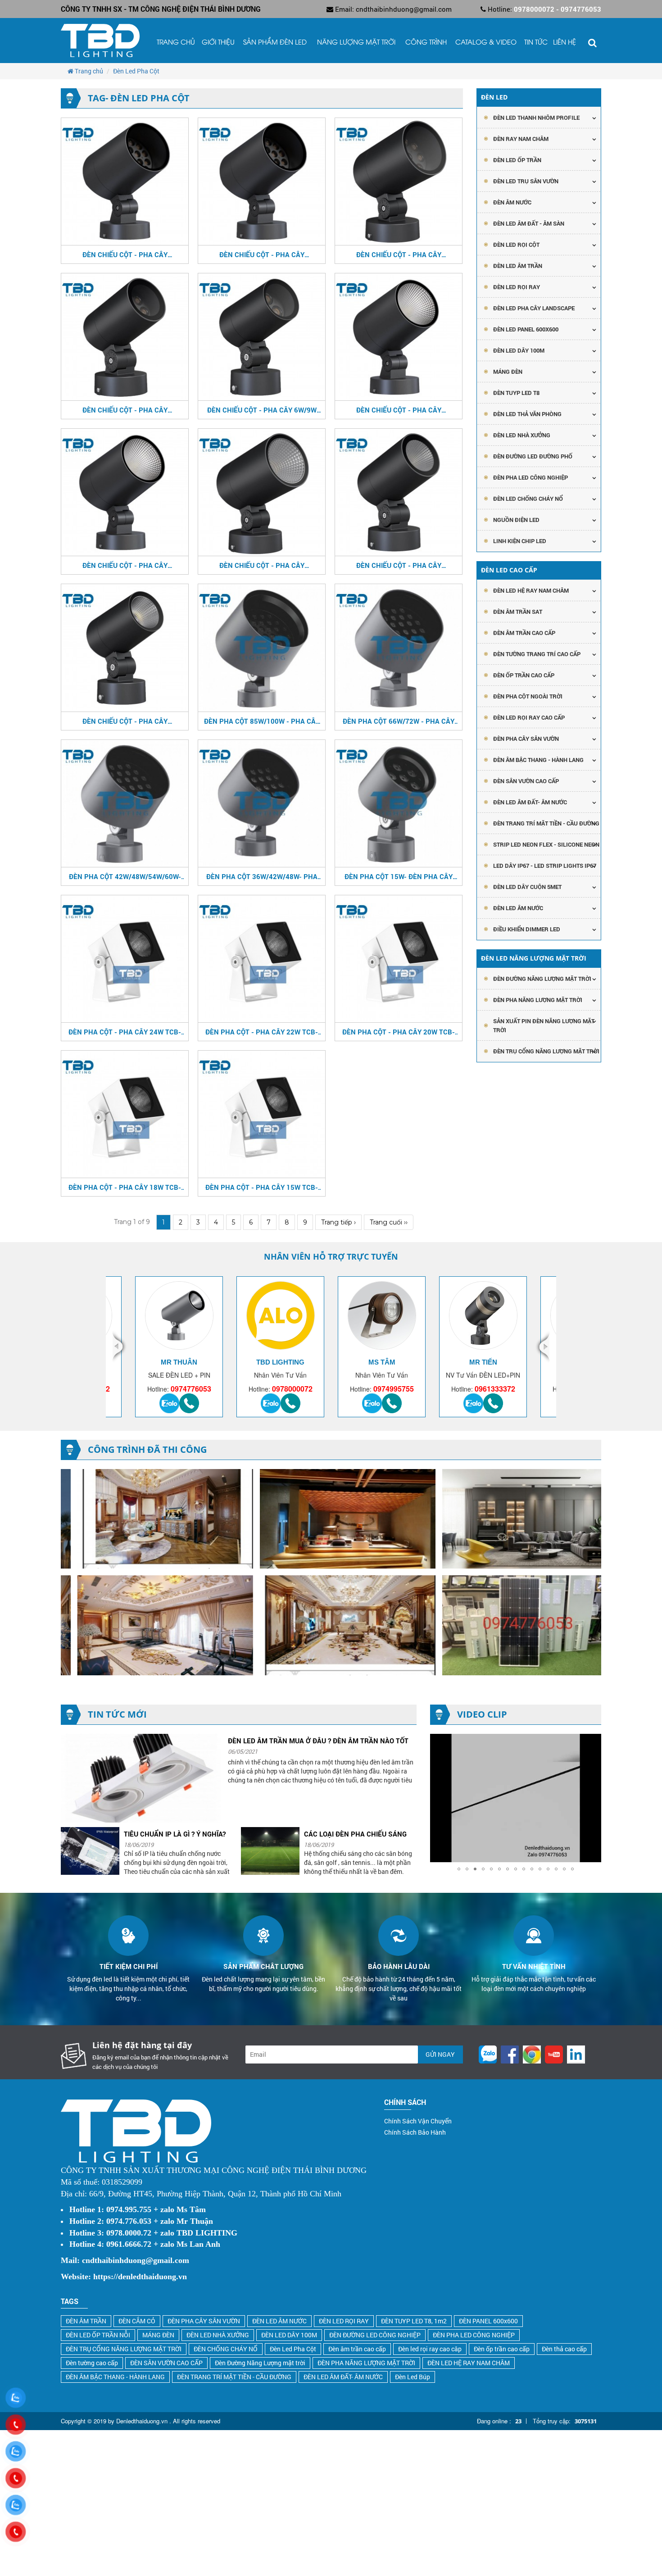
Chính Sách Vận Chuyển (418, 2121)
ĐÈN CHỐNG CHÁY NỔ (226, 2349)
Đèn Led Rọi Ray (517, 287)
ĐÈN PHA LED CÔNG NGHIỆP (531, 477)
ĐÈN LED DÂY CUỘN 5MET (527, 887)
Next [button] (542, 1347)
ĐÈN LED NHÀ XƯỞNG (522, 435)
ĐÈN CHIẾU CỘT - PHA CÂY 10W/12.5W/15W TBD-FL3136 (125, 410)
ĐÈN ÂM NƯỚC (512, 202)
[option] (179, 1347)
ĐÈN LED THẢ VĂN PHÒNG (527, 414)
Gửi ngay (440, 2054)
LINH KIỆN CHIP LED (520, 541)
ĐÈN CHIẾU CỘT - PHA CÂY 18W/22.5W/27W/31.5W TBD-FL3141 (399, 254)
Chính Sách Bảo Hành (415, 2132)
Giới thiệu (218, 43)
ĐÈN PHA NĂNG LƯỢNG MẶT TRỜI (538, 1000)
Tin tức (536, 43)
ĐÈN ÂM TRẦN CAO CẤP (524, 633)
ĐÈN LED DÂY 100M (289, 2335)
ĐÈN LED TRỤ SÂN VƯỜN (526, 181)
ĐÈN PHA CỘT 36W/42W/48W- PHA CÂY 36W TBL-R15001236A (262, 876)
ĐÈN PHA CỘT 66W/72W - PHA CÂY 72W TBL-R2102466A (399, 721)
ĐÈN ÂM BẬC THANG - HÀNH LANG (538, 760)
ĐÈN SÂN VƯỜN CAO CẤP (526, 781)
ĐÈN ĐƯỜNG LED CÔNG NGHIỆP (375, 2335)
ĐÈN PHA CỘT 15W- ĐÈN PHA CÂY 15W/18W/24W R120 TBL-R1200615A (399, 876)
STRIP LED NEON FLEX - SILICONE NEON (546, 844)
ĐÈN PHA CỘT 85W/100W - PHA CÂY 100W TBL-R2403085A (262, 721)
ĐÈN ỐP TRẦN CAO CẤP (524, 675)
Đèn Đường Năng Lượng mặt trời (260, 2363)
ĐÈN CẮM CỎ (137, 2321)
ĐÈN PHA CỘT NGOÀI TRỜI (528, 696)
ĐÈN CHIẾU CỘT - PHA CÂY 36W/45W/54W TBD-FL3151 (125, 254)
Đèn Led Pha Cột (293, 2349)
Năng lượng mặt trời (356, 43)
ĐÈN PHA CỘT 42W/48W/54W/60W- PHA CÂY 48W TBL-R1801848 (125, 876)
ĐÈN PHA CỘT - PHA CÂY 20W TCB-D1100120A (399, 1032)
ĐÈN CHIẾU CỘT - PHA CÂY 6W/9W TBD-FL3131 (262, 410)
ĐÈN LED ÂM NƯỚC (518, 908)
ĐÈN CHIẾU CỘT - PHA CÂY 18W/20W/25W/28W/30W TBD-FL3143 (262, 565)
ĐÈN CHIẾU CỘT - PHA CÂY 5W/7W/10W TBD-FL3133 (125, 721)
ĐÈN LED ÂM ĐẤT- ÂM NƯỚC (530, 802)
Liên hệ (565, 43)
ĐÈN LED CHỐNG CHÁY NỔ (528, 499)
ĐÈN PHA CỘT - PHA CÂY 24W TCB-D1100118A (125, 1032)
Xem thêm (158, 197)
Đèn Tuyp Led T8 (516, 393)
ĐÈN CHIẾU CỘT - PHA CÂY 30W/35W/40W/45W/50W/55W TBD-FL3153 (399, 410)
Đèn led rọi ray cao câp (430, 2349)
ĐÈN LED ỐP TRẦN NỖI (98, 2335)
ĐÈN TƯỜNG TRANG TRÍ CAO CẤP (537, 654)
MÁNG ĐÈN (158, 2335)
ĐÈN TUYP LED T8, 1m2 (414, 2321)
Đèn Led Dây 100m (519, 350)
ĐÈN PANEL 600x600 (488, 2321)
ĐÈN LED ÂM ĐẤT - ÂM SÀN (529, 223)
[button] (593, 1742)
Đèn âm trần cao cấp (357, 2349)
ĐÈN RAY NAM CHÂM (521, 139)
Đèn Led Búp (413, 2377)
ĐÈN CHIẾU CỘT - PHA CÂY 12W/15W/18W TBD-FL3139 (399, 565)
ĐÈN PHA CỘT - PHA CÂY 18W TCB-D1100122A (125, 1187)
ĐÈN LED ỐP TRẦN (517, 160)
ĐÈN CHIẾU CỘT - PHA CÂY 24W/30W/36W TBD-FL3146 (262, 254)
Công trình (426, 43)
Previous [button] (120, 1347)
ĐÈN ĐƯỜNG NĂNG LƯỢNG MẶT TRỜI (542, 979)
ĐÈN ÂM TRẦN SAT (518, 612)
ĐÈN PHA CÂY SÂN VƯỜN (526, 739)
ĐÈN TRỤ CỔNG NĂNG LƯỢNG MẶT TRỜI (546, 1051)
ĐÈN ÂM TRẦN (86, 2321)
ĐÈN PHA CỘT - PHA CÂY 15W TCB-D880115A (262, 1187)
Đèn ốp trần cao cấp (502, 2349)
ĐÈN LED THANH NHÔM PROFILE (536, 118)
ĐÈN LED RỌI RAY (344, 2321)
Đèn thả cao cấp (564, 2349)
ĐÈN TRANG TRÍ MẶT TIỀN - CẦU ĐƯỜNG (546, 823)
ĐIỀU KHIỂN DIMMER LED (527, 929)
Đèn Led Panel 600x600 (526, 329)
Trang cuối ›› (389, 1222)
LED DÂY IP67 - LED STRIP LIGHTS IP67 (545, 866)
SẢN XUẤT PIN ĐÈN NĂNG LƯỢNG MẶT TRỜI (544, 1025)
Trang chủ (176, 43)
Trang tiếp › (338, 1222)
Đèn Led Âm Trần (518, 266)
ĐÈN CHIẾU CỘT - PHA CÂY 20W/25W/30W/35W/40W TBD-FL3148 (125, 565)
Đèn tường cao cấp (92, 2363)
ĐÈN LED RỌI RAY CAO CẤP (529, 717)
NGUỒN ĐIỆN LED (516, 520)
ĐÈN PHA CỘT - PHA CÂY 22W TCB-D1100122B (262, 1032)
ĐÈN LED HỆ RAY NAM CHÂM (531, 590)
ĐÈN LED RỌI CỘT (516, 245)
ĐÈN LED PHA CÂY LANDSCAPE (534, 308)
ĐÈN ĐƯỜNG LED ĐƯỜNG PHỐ (533, 456)
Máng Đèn (508, 372)
